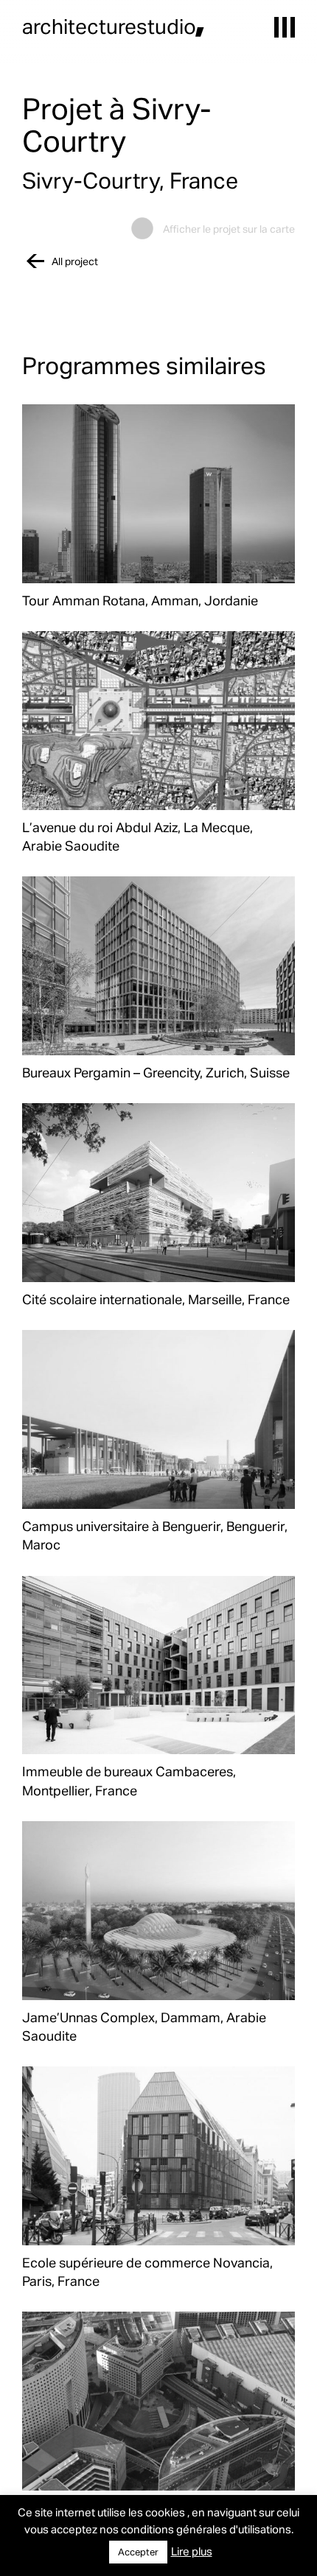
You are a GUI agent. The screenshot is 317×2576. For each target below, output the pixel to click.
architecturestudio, (114, 26)
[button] (285, 27)
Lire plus (192, 2551)
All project (75, 261)
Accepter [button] (138, 2552)
